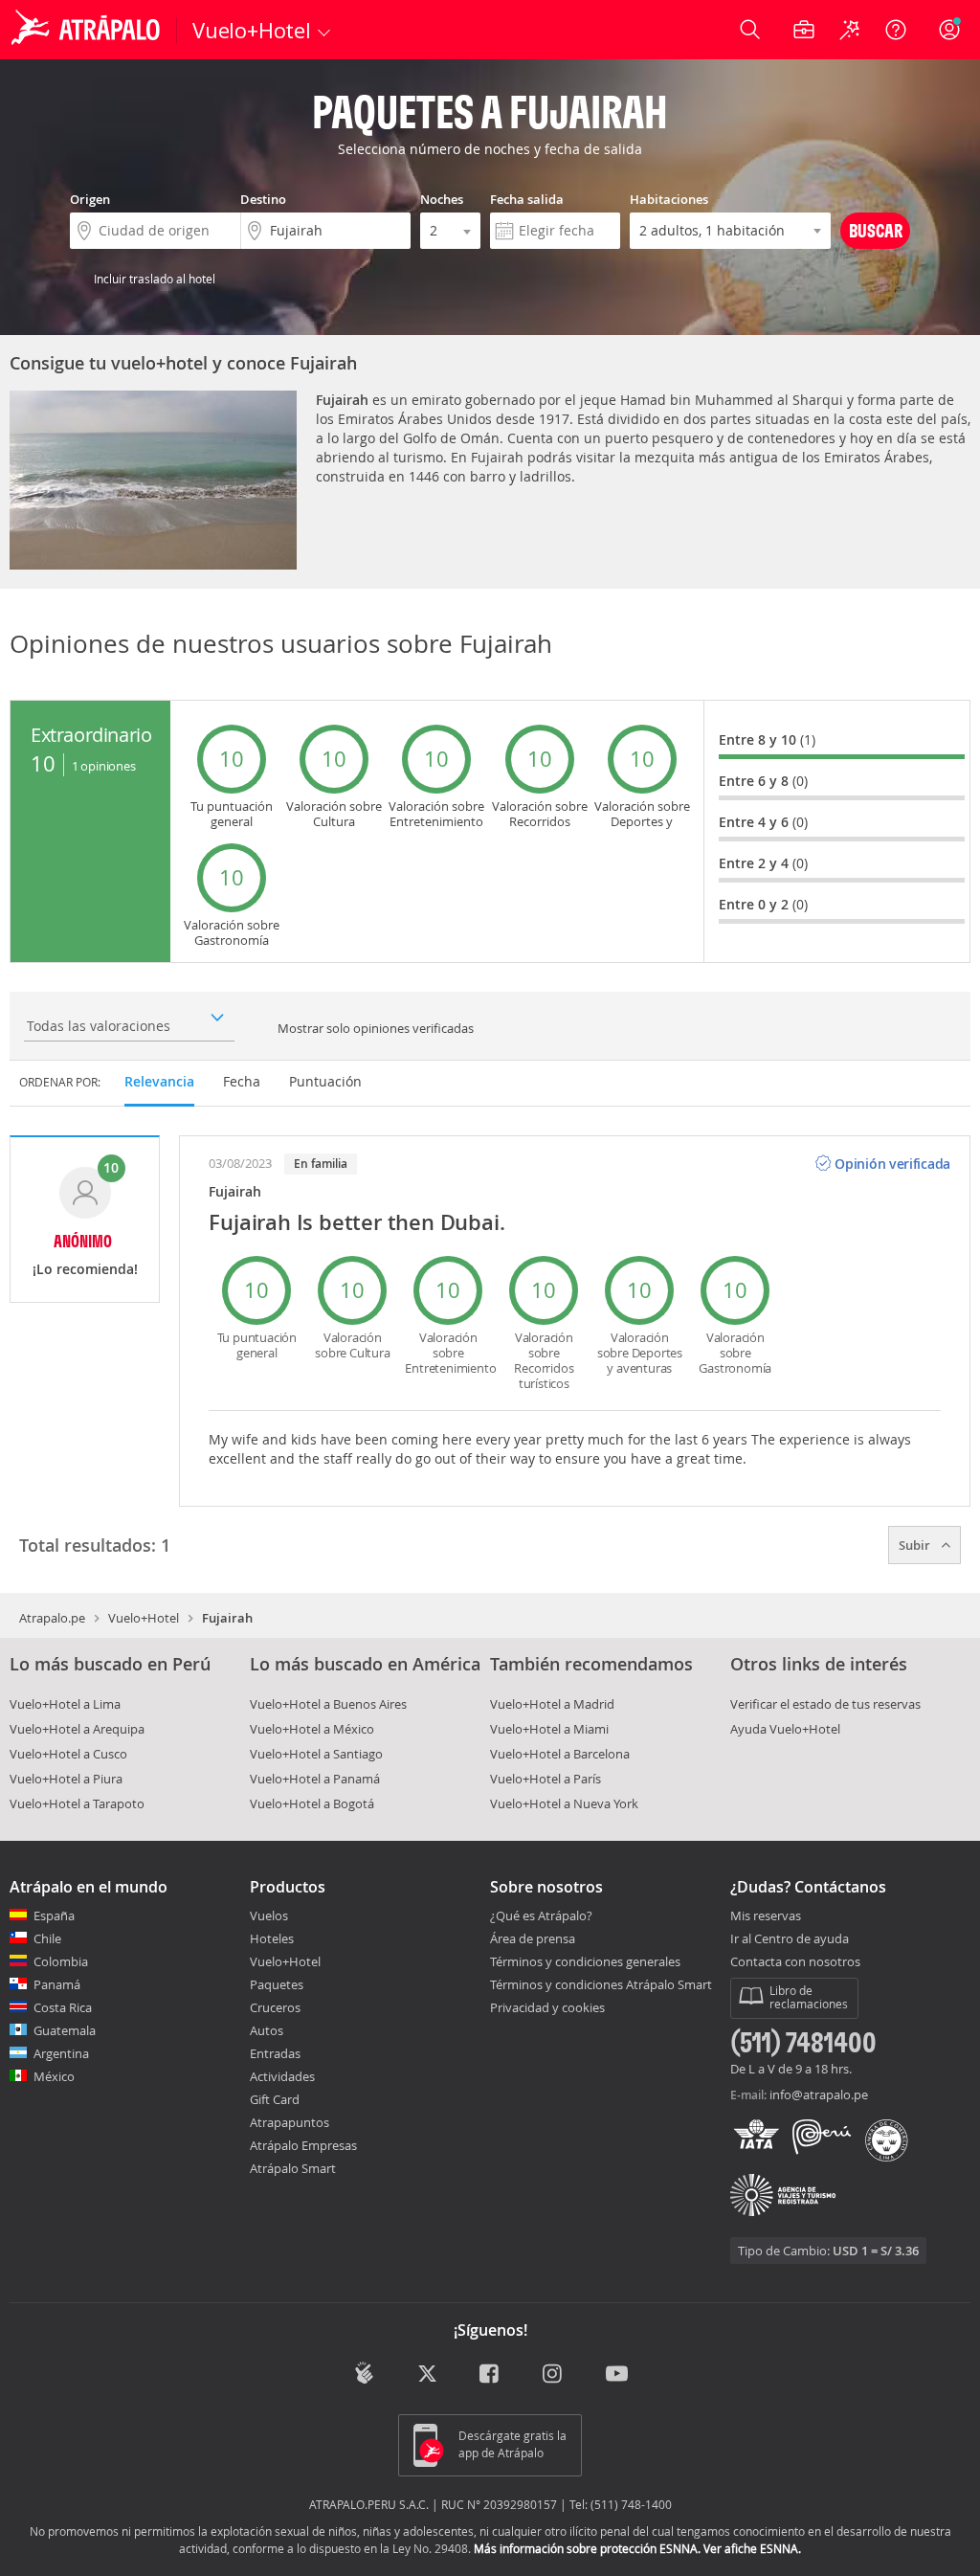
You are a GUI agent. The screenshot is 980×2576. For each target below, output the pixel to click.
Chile (47, 1938)
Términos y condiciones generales (585, 1961)
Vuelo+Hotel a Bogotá (312, 1803)
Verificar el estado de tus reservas (825, 1704)
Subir (916, 1545)
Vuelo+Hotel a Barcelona (560, 1754)
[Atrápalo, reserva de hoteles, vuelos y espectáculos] (88, 30)
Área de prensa (533, 1938)
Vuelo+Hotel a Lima (65, 1704)
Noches (442, 199)
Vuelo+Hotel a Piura (66, 1779)
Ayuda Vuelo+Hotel (785, 1729)
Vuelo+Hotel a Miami (549, 1729)
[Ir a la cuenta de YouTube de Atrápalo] (617, 2374)
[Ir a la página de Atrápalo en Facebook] (490, 2374)
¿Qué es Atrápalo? (541, 1915)
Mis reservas (766, 1916)
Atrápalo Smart (293, 2168)
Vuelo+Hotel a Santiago (316, 1754)
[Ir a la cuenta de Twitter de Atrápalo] (427, 2374)
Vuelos (269, 1915)
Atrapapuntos (290, 2122)
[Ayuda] (896, 30)
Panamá (57, 1984)
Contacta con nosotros (795, 1962)
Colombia (61, 1961)
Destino (263, 199)
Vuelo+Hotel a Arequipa (77, 1729)
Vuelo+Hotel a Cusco (68, 1754)
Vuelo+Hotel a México (312, 1729)
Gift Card (275, 2099)
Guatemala (65, 2030)
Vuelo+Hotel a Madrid (552, 1704)
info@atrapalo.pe (819, 2094)
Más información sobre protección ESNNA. (587, 2548)
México (54, 2076)
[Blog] (364, 2373)
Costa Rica (63, 2007)
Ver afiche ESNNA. (752, 2548)
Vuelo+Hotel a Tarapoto (77, 1803)
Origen (90, 199)
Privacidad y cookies (547, 2007)
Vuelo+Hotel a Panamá (315, 1779)
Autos (267, 2030)
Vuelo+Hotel (144, 1618)
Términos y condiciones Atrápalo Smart (601, 1984)
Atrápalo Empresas (303, 2145)
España (54, 1915)
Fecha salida (527, 199)
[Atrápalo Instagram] (554, 2374)
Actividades (282, 2076)
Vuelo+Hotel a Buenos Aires (328, 1704)
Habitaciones (669, 199)
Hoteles (272, 1938)
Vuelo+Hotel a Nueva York (564, 1803)
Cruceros (275, 2007)
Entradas (275, 2053)
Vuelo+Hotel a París (546, 1779)
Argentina (61, 2053)
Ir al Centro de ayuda (790, 1939)
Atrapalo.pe (52, 1618)
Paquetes (277, 1984)
